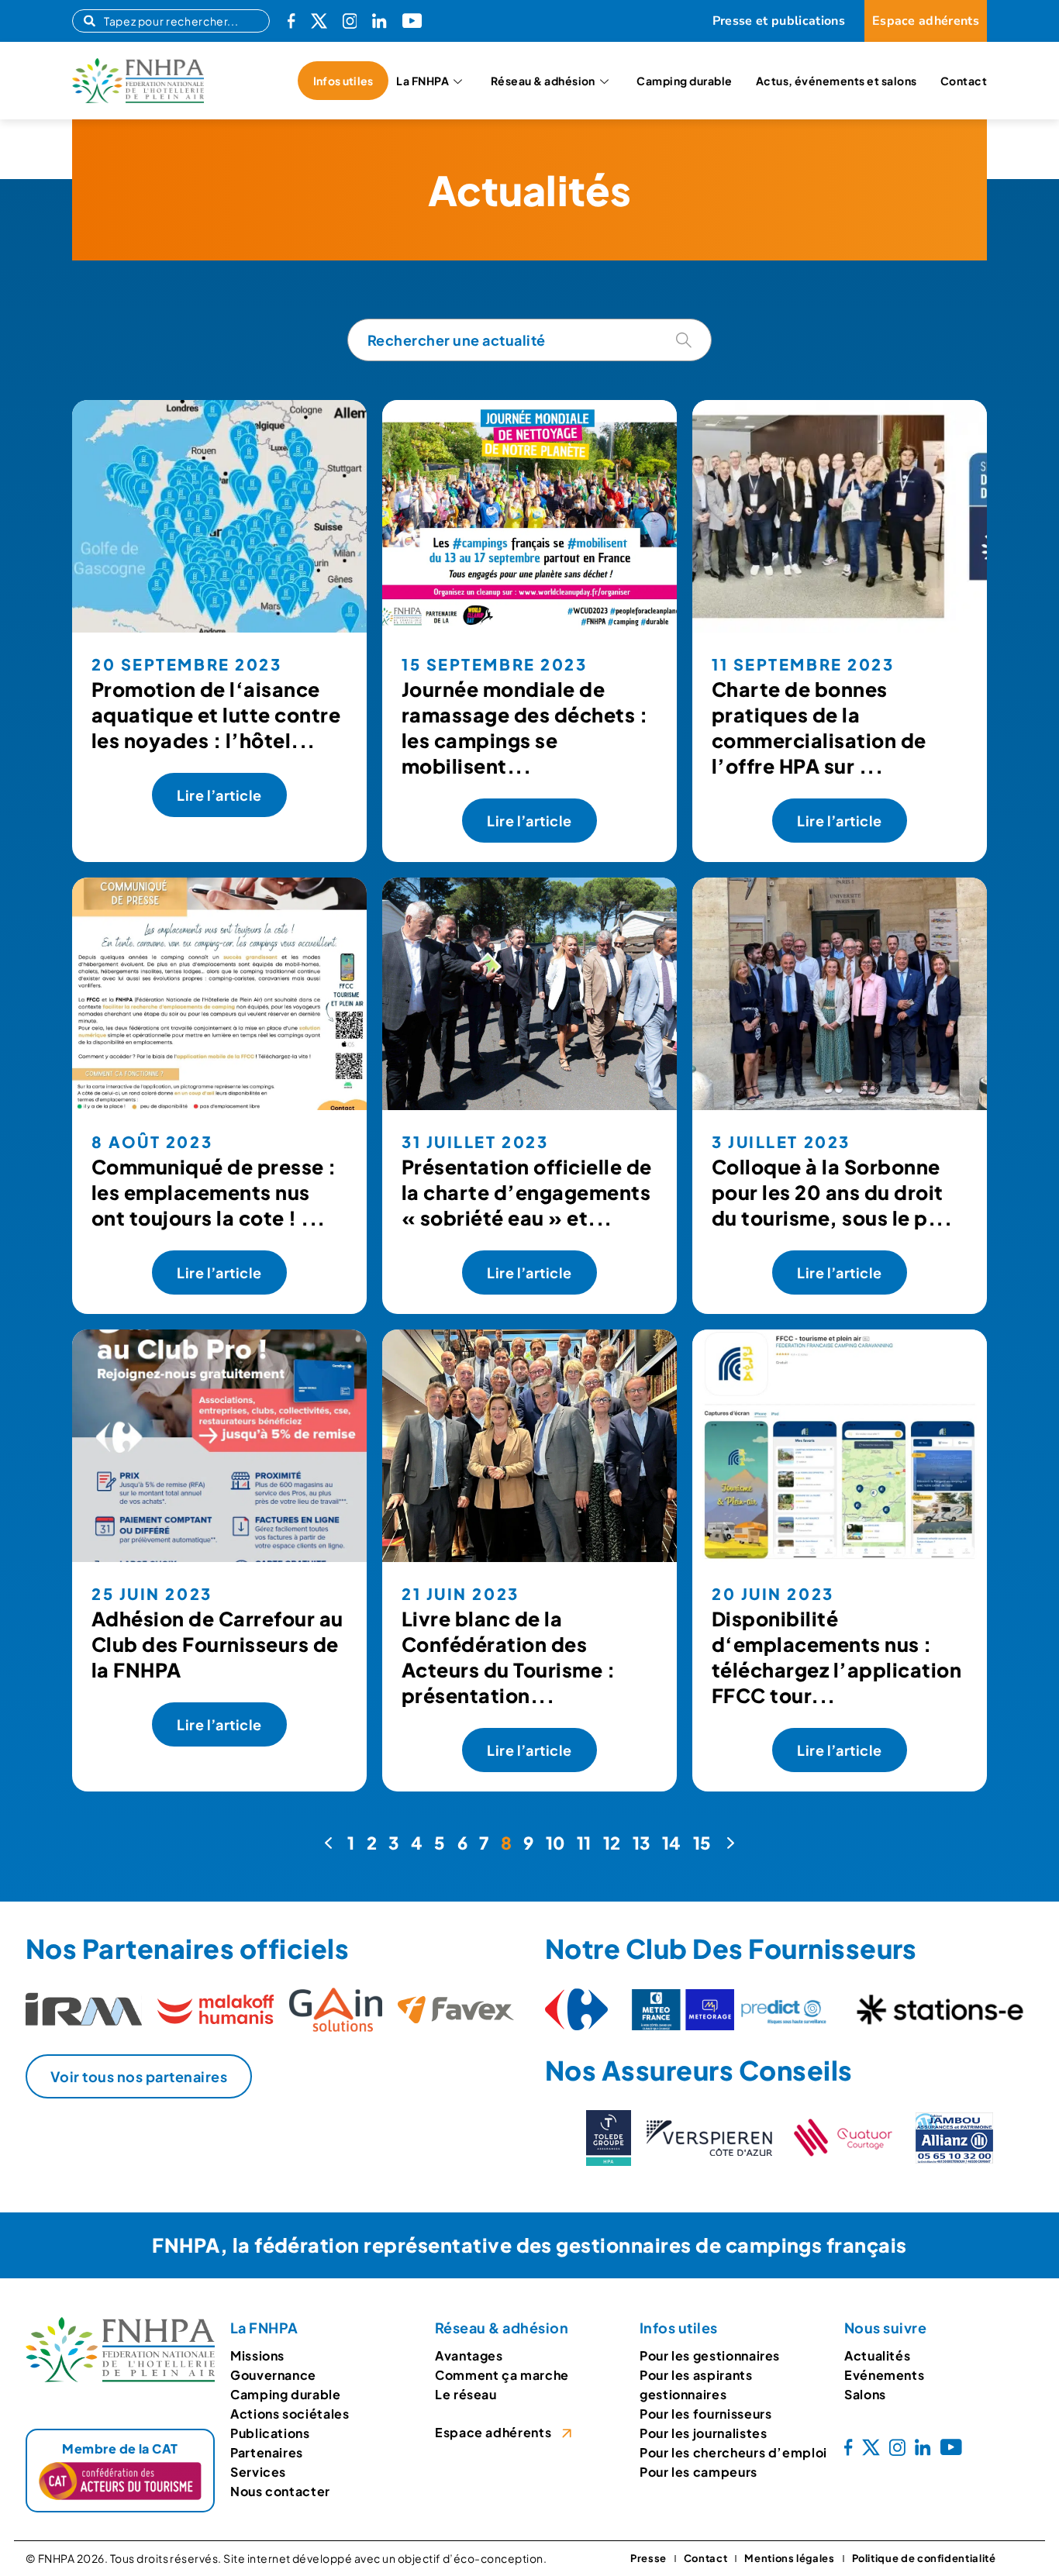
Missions (257, 2355)
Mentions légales (789, 2558)
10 (555, 1843)
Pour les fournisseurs (705, 2414)
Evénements (884, 2375)
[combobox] (171, 21)
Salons (865, 2394)
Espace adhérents (493, 2432)
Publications (270, 2433)
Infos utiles (343, 81)
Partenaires (267, 2452)
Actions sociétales (290, 2414)
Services (258, 2472)
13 (642, 1843)
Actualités (877, 2355)
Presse (649, 2558)
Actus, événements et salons (837, 81)
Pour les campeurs (699, 2472)
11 (584, 1843)
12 (612, 1843)
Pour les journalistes (703, 2433)
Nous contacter (280, 2491)
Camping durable (684, 81)
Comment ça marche (502, 2375)
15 (702, 1843)
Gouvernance (273, 2375)
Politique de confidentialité (924, 2558)
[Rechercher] (684, 340)
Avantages (469, 2355)
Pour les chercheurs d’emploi (733, 2452)
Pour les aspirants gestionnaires (696, 2385)
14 (672, 1843)
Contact (964, 81)
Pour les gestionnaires (710, 2355)
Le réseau (466, 2394)
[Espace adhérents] (567, 2433)
